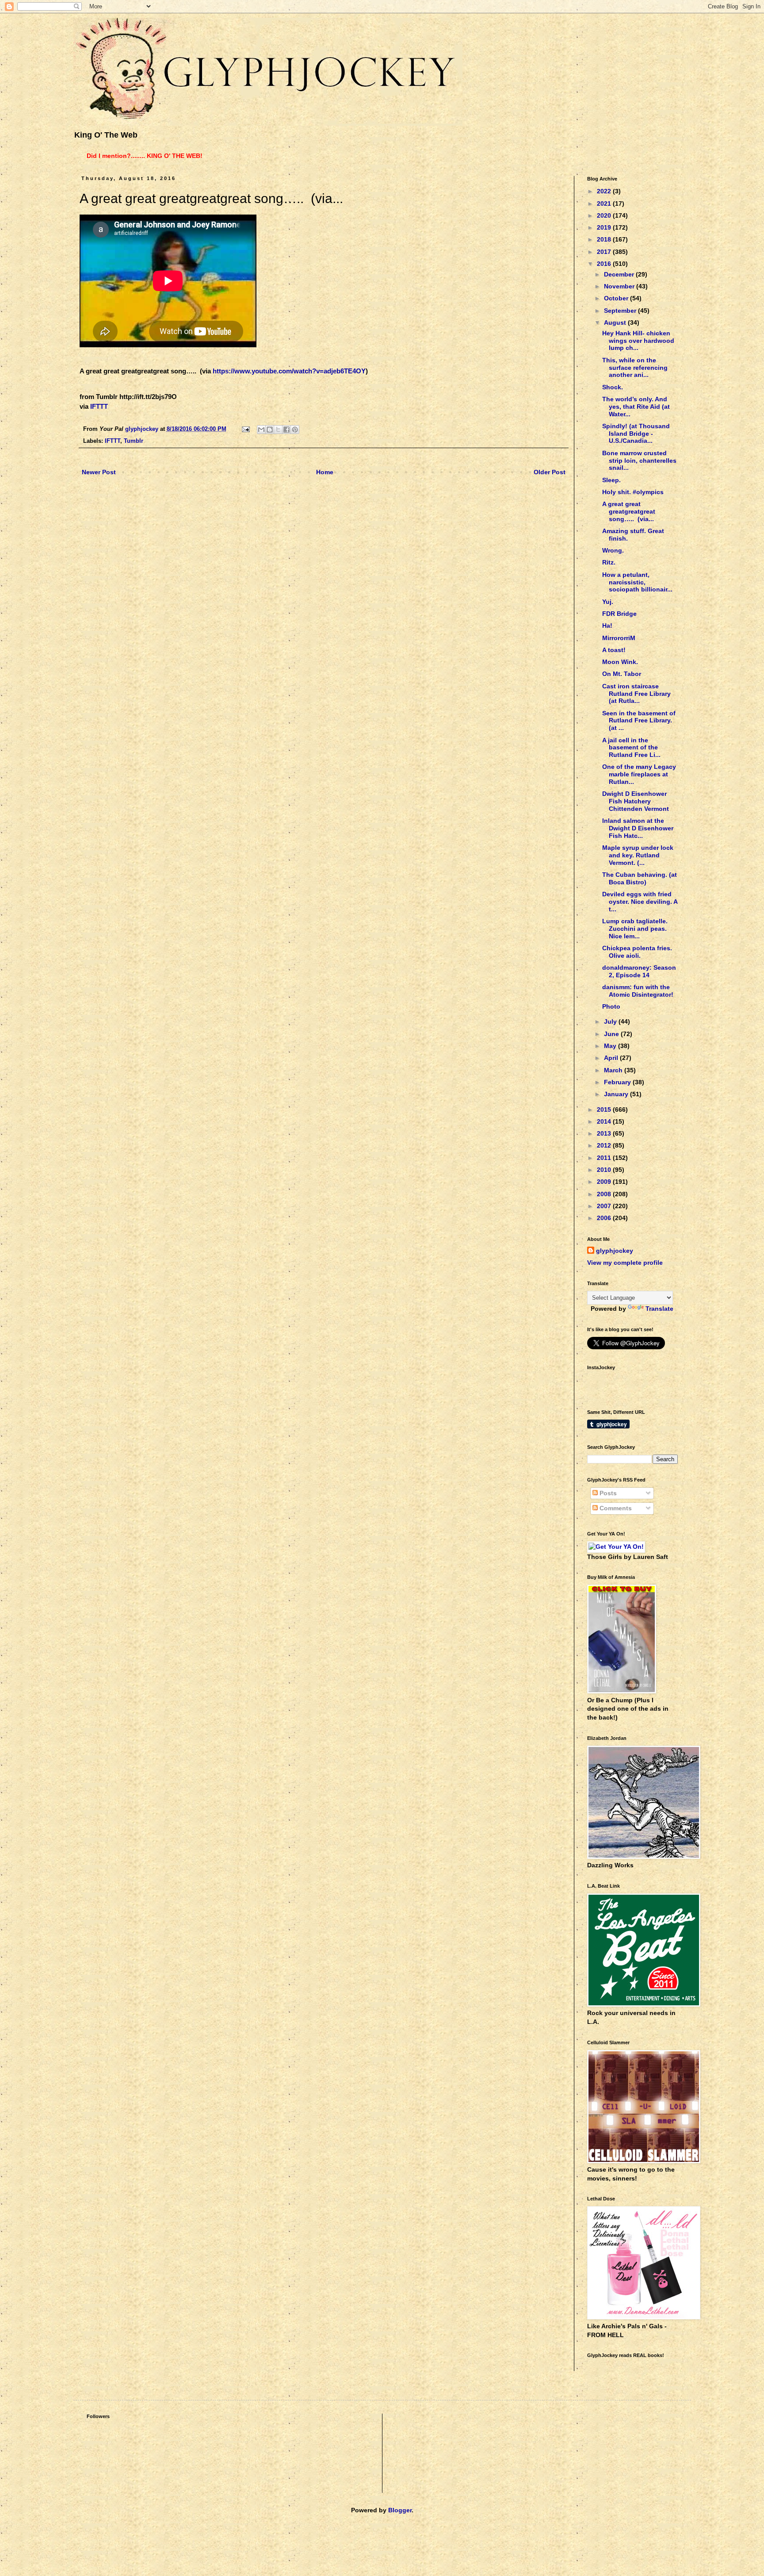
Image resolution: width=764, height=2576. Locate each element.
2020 (605, 215)
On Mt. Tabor (622, 674)
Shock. (613, 387)
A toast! (614, 650)
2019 (605, 227)
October (617, 298)
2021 (605, 203)
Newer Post (99, 472)
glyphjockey (615, 1251)
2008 (605, 1194)
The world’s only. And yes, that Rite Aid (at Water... (636, 407)
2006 (605, 1218)
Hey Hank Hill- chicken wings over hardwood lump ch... (638, 341)
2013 (605, 1133)
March (614, 1070)
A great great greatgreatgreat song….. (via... (629, 511)
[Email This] (261, 430)
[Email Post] (245, 429)
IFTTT (99, 406)
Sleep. (611, 480)
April (612, 1058)
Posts (607, 1493)
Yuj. (608, 602)
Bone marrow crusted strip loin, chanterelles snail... (639, 461)
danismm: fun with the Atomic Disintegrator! (638, 991)
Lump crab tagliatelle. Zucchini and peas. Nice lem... (635, 929)
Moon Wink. (620, 662)
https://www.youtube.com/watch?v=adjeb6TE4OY (289, 371)
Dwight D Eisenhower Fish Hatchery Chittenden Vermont (636, 801)
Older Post (550, 472)
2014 (605, 1121)
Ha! (607, 626)
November (620, 286)
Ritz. (609, 562)
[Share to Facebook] (286, 430)
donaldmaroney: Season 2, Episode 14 (639, 971)
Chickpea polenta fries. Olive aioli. (637, 952)
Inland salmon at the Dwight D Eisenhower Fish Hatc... (638, 828)
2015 (605, 1109)
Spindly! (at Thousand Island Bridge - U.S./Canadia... (636, 434)
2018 (605, 239)
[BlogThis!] (270, 430)
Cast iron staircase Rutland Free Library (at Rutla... (636, 694)
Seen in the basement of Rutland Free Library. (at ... (639, 721)
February (618, 1082)
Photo (611, 1006)
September (621, 311)
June (612, 1034)
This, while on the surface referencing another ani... (635, 368)
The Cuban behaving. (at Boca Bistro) (640, 878)
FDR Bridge (619, 614)
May (611, 1046)
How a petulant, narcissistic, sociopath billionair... (637, 582)
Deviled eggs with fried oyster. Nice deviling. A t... (640, 902)
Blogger (400, 2510)
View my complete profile (625, 1263)
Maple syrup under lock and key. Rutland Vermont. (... (638, 855)
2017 (605, 252)
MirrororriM (619, 638)
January (617, 1094)
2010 (605, 1170)
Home (325, 472)
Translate (659, 1309)
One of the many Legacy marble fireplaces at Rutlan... (639, 774)
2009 (605, 1182)
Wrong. (613, 550)
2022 (605, 191)
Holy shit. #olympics (633, 492)
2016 (605, 264)
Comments (615, 1508)
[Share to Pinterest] (295, 430)
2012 (605, 1145)
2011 (605, 1158)
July (611, 1021)
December (620, 274)
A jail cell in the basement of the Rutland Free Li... (631, 748)
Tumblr (134, 441)
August (616, 322)
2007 (605, 1206)
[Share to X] (278, 430)
